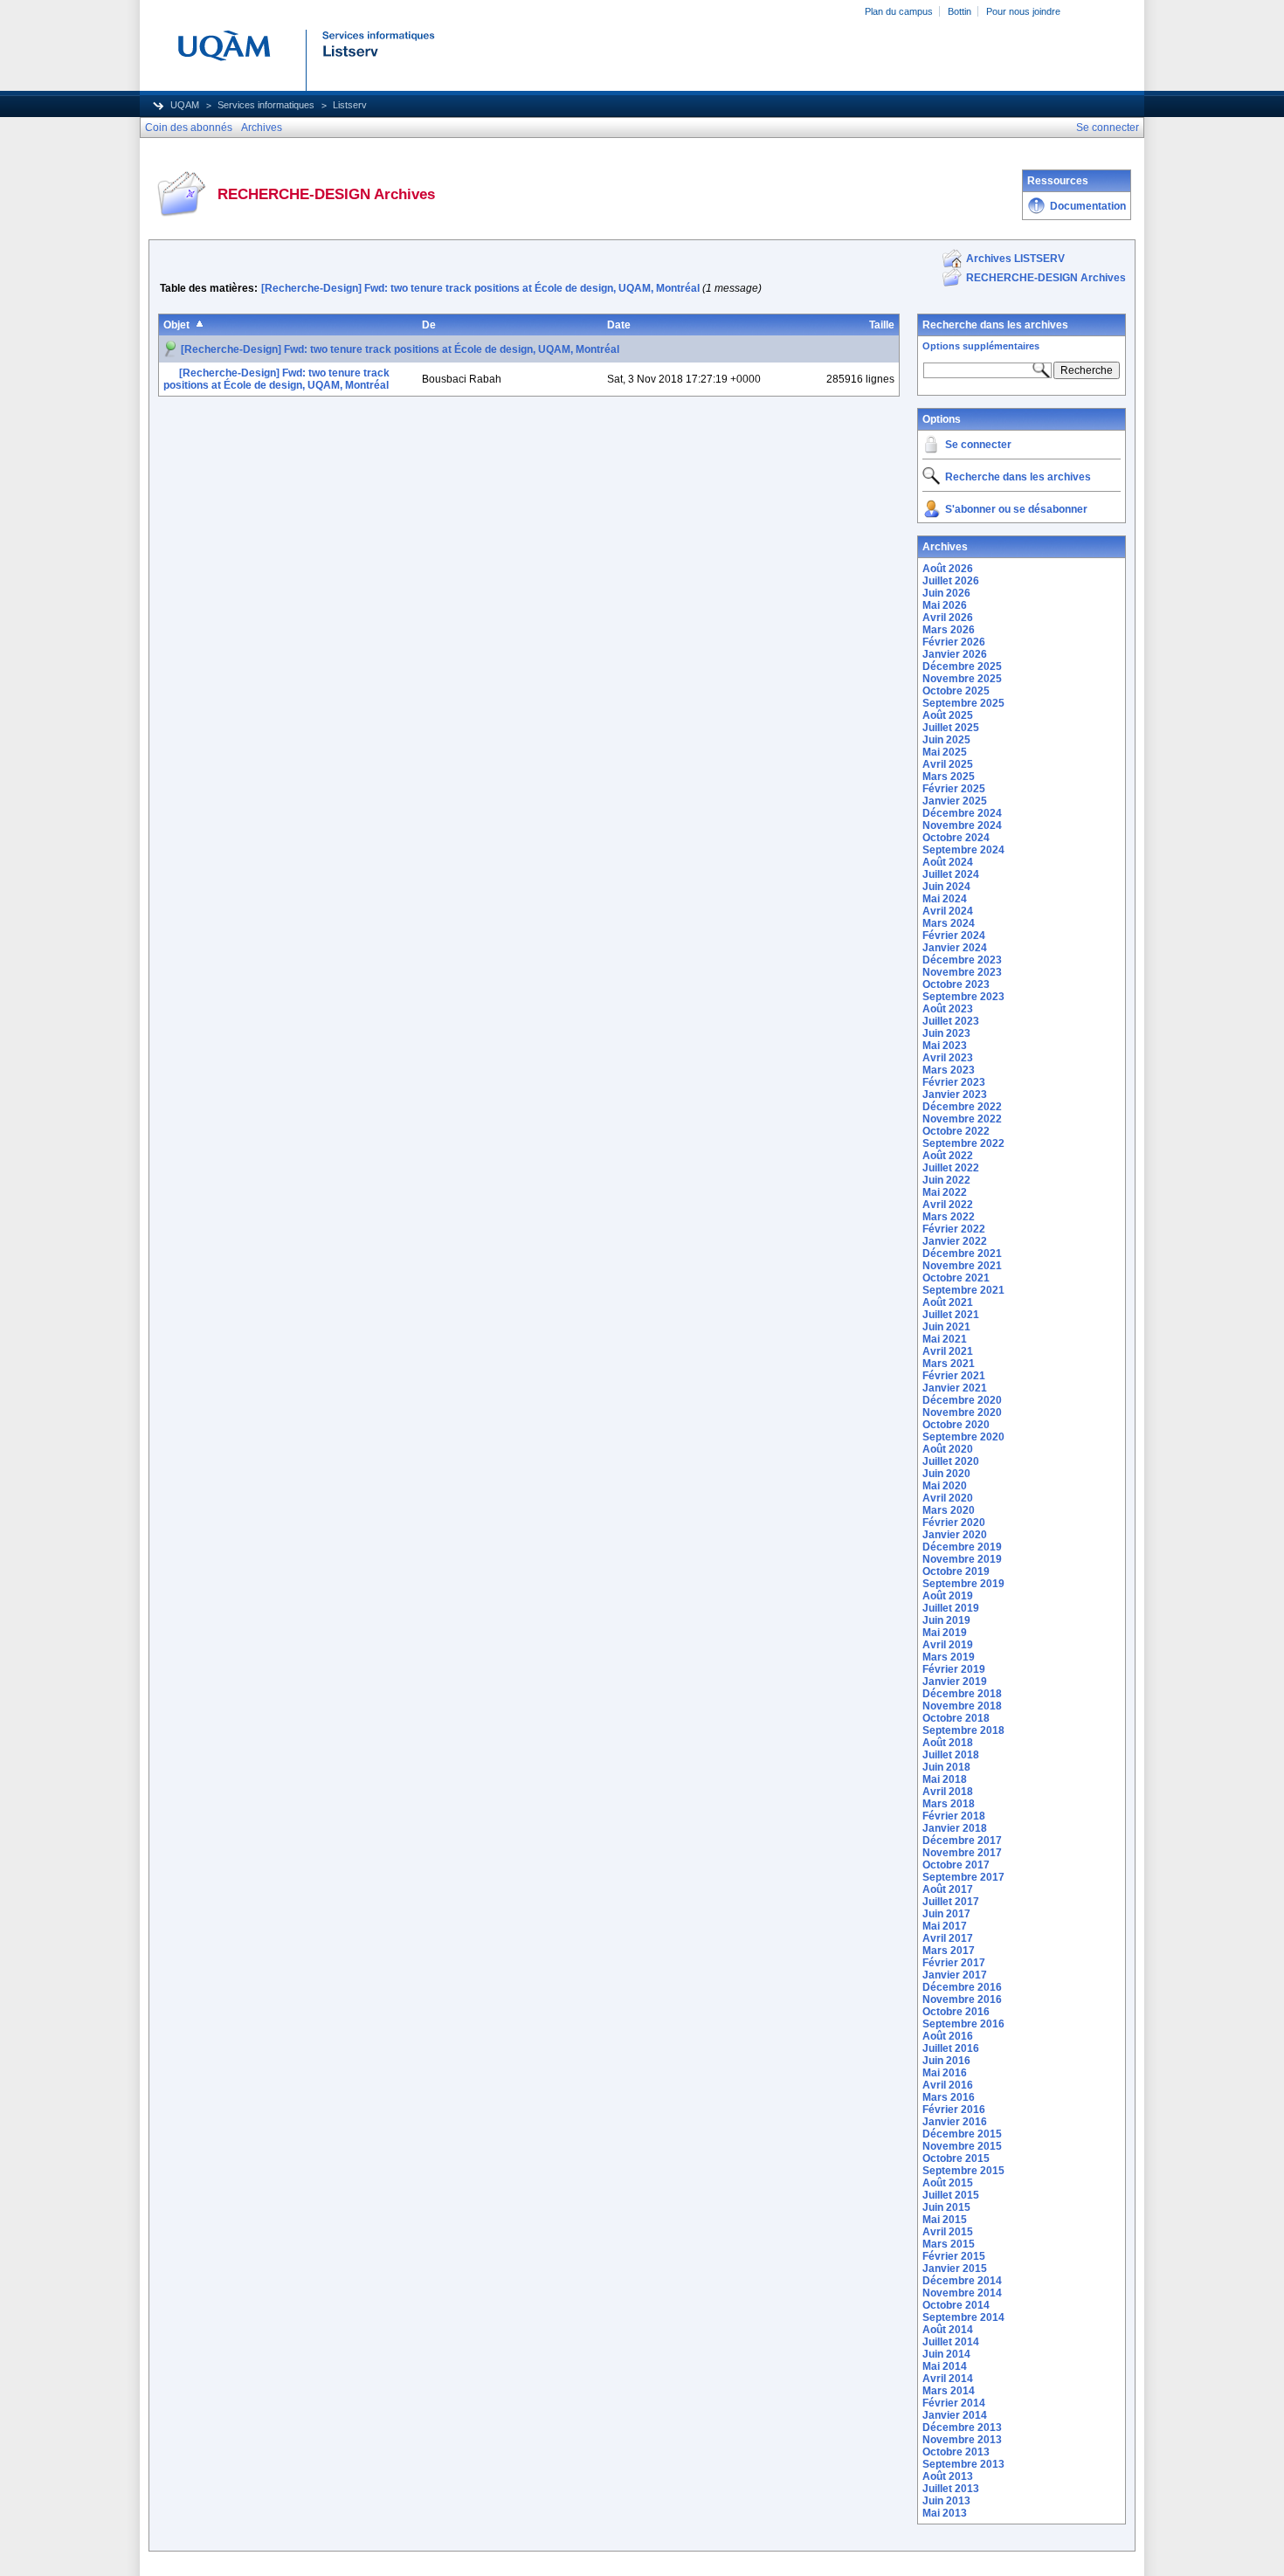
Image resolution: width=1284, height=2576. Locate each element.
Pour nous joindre (1023, 11)
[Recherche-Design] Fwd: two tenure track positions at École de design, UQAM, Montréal (480, 288)
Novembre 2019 (962, 1559)
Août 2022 (948, 1156)
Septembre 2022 (963, 1143)
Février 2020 (954, 1523)
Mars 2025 (949, 777)
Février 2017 (954, 1963)
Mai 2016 (945, 2073)
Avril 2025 (948, 764)
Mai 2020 (945, 1486)
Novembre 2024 (962, 825)
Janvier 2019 (955, 1682)
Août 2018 (948, 1743)
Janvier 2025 (955, 801)
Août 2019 (948, 1596)
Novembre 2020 (962, 1412)
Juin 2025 (946, 740)
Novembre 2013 (962, 2440)
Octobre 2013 (956, 2452)
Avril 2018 (948, 1792)
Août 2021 (948, 1302)
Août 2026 (948, 569)
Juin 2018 (946, 1767)
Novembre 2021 (962, 1266)
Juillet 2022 (951, 1168)
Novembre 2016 (962, 1999)
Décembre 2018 (962, 1694)
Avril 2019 (948, 1645)
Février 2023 (954, 1082)
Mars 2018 (949, 1804)
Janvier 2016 (955, 2122)
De (429, 325)
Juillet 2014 (951, 2342)
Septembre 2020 (963, 1437)
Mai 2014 (945, 2366)
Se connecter (978, 445)
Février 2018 (954, 1816)
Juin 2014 (946, 2354)
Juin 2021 (946, 1327)
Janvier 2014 (955, 2415)
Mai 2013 (945, 2513)
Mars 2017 (949, 1951)
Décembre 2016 (962, 1987)
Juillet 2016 (951, 2048)
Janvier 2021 (955, 1388)
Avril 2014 (948, 2379)
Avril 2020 (948, 1498)
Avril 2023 (948, 1058)
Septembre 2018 (963, 1730)
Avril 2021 (948, 1351)
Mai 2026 (945, 605)
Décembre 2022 (962, 1107)
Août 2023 (948, 1009)
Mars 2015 (949, 2244)
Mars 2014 (949, 2391)
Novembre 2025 (962, 679)
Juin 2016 (946, 2061)
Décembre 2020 (962, 1400)
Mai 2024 (945, 899)
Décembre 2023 (962, 960)
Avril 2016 (948, 2085)
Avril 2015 (948, 2232)
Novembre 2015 (962, 2146)
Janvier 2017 (955, 1975)
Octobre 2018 (956, 1718)
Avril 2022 (948, 1205)
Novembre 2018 (962, 1706)
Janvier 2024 (955, 948)
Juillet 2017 (951, 1902)
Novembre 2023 (962, 972)
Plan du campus (899, 11)
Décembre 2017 (962, 1840)
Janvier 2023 (955, 1095)
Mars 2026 (949, 630)
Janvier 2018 (955, 1828)
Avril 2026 (948, 618)
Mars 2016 (949, 2097)
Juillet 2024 (951, 874)
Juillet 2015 (951, 2195)
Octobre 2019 (956, 1571)
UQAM (185, 105)
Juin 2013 (946, 2501)
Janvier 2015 (955, 2269)
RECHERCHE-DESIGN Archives (1046, 278)
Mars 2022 (949, 1217)
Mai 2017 (945, 1926)
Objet (176, 325)
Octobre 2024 (956, 838)
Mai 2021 (945, 1339)
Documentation (1088, 206)
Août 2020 (948, 1449)
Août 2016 (948, 2036)
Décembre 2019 (962, 1547)
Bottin (960, 11)
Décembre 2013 (962, 2428)
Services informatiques (266, 105)
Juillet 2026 (951, 581)
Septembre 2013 (963, 2464)
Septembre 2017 (963, 1877)
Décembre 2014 (962, 2281)
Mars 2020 (949, 1510)
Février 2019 (954, 1669)
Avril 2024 (948, 911)
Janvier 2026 (955, 654)
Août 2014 (948, 2330)
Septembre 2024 (963, 850)
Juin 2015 (946, 2207)
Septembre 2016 (963, 2024)
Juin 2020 (946, 1474)
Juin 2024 (946, 887)
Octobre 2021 (956, 1278)
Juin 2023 (946, 1033)
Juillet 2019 (951, 1608)
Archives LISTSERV (1015, 259)
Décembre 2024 (962, 813)
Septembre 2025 (963, 703)
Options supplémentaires (981, 346)
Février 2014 (954, 2403)
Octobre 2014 (956, 2305)
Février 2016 (954, 2110)
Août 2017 (948, 1889)
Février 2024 (954, 936)
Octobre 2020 (956, 1425)
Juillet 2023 (951, 1021)
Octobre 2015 (956, 2158)
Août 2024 (948, 862)
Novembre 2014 (962, 2293)
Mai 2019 (945, 1633)
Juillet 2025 (951, 728)
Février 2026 (954, 642)
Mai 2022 (945, 1192)
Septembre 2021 (963, 1290)
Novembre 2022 (962, 1119)
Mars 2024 (949, 923)
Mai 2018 (945, 1779)
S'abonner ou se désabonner (1016, 509)
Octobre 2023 (956, 984)
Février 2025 (954, 789)
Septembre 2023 (963, 997)
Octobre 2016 (956, 2012)
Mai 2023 (945, 1046)
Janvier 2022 (955, 1241)
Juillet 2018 (951, 1755)
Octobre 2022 (956, 1131)
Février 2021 (954, 1376)
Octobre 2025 (956, 691)
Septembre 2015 (963, 2171)
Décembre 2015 (962, 2134)
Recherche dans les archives (995, 325)
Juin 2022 (946, 1180)
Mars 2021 (949, 1364)
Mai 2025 (945, 752)
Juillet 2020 (951, 1461)
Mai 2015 (945, 2220)
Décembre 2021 (962, 1253)
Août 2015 (948, 2183)
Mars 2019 (949, 1657)
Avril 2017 (948, 1938)
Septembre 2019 (963, 1584)
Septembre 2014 (963, 2317)
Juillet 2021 (951, 1315)
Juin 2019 (946, 1620)
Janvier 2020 (955, 1535)
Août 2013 (948, 2476)
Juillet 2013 (951, 2489)
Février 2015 (954, 2256)
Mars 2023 (949, 1070)
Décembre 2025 (962, 666)
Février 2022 (954, 1229)
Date (619, 325)
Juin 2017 (946, 1914)
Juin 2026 (946, 593)
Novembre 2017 (962, 1853)
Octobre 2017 (956, 1865)
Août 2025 (948, 715)
